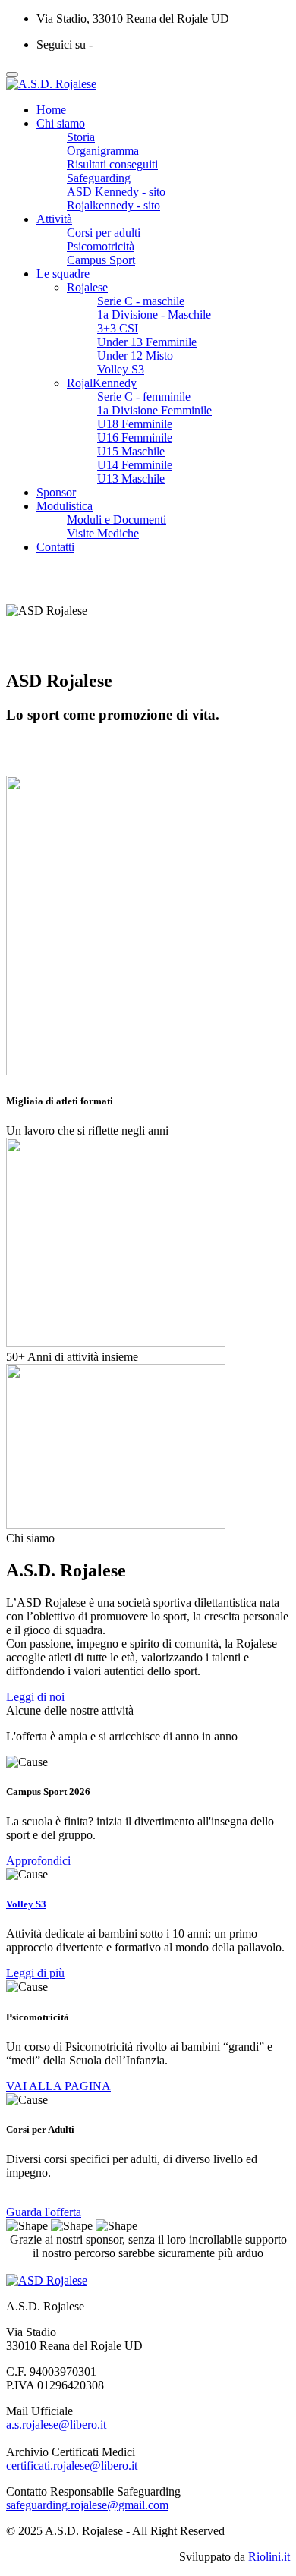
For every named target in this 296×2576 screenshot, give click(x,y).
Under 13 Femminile (147, 342)
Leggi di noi (35, 1697)
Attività (54, 219)
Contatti (55, 547)
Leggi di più (35, 1973)
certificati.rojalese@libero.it (72, 2466)
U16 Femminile (135, 438)
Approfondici (38, 1861)
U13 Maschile (131, 479)
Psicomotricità (101, 246)
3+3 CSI (118, 328)
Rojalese (87, 287)
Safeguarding (99, 178)
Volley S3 (121, 369)
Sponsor (56, 492)
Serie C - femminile (144, 397)
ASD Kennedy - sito (116, 192)
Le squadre (63, 274)
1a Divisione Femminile (154, 410)
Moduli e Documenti (117, 520)
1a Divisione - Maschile (154, 315)
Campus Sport (101, 260)
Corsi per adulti (104, 233)
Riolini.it (269, 2557)
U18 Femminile (135, 424)
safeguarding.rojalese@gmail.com (87, 2505)
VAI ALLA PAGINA (58, 2086)
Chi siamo (61, 123)
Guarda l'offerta (44, 2212)
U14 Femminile (135, 465)
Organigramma (103, 151)
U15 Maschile (131, 451)
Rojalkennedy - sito (113, 205)
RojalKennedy (102, 383)
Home (51, 110)
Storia (81, 137)
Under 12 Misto (135, 356)
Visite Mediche (103, 533)
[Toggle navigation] (12, 74)
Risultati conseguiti (112, 164)
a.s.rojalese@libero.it (56, 2425)
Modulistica (65, 506)
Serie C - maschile (141, 301)
